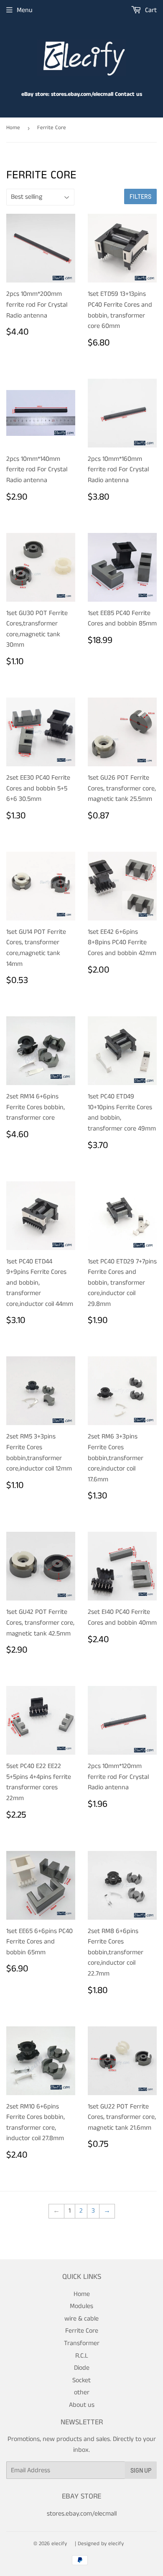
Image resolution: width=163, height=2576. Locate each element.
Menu (25, 10)
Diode (82, 2368)
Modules (81, 2306)
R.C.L (82, 2356)
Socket (81, 2380)
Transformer (82, 2343)
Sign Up (141, 2470)
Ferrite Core (82, 2331)
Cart (150, 10)
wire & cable (81, 2319)
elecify (59, 2544)
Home (13, 128)
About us (82, 2405)
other (82, 2392)
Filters (140, 196)
